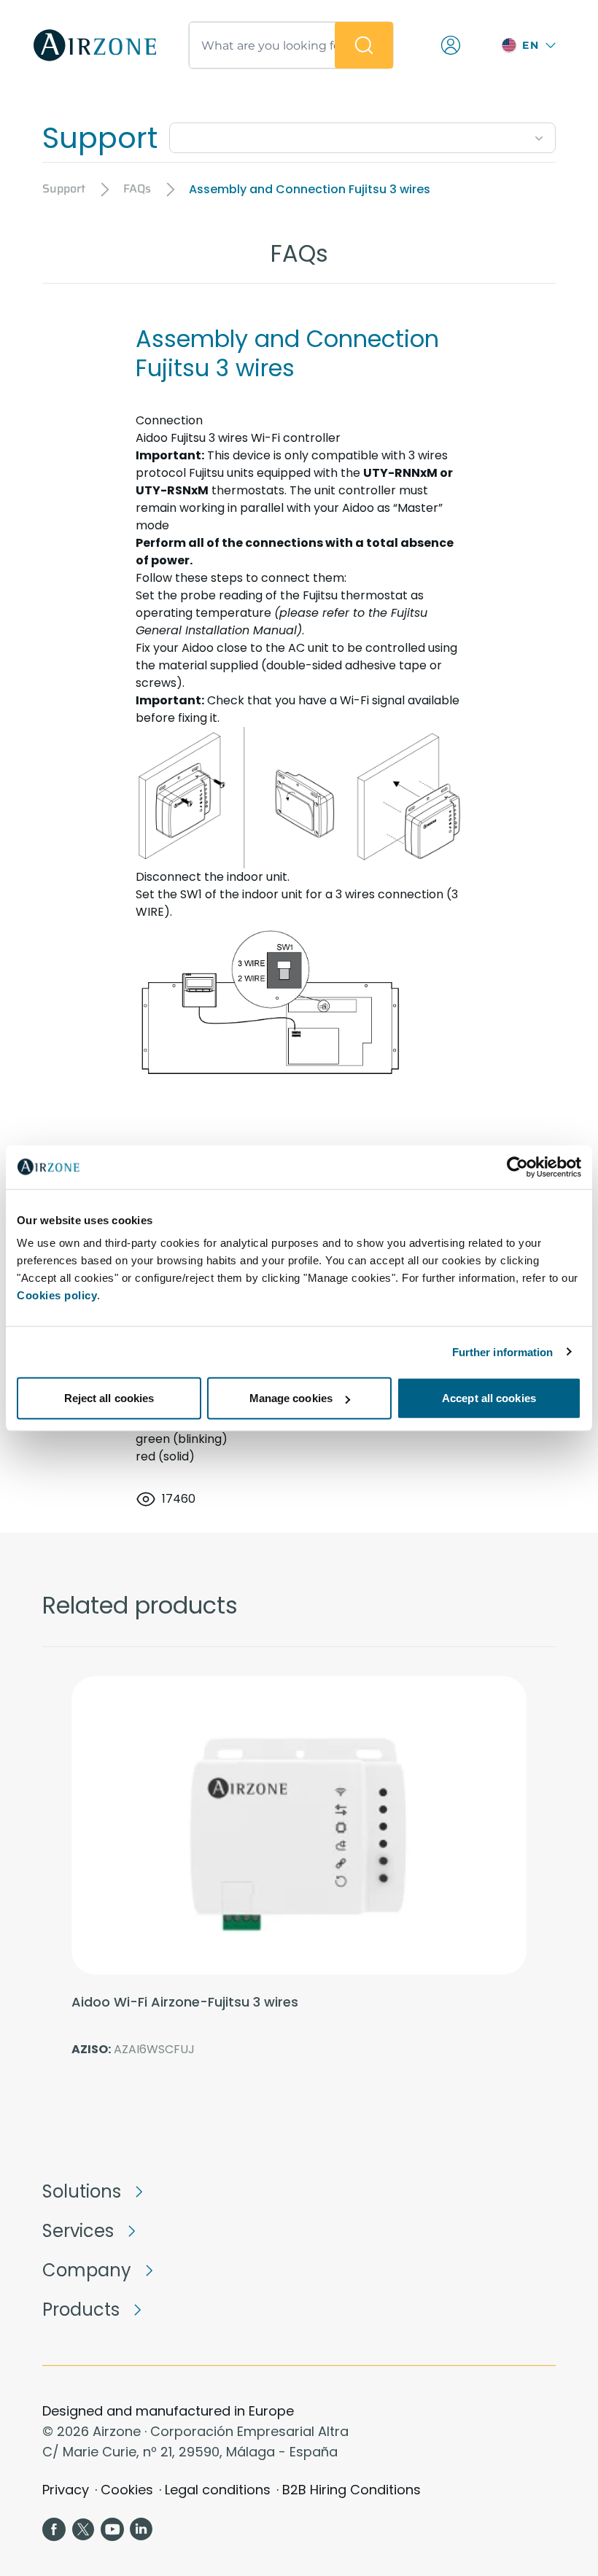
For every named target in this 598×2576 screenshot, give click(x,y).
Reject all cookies (109, 1398)
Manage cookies (291, 1398)
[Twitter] (83, 2529)
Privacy (66, 2490)
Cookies (127, 2490)
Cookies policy (57, 1295)
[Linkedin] (141, 2529)
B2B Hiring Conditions (352, 2490)
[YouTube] (112, 2529)
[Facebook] (54, 2529)
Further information (503, 1351)
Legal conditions (218, 2490)
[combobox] (362, 135)
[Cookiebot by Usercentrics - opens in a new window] (517, 1167)
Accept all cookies (489, 1398)
